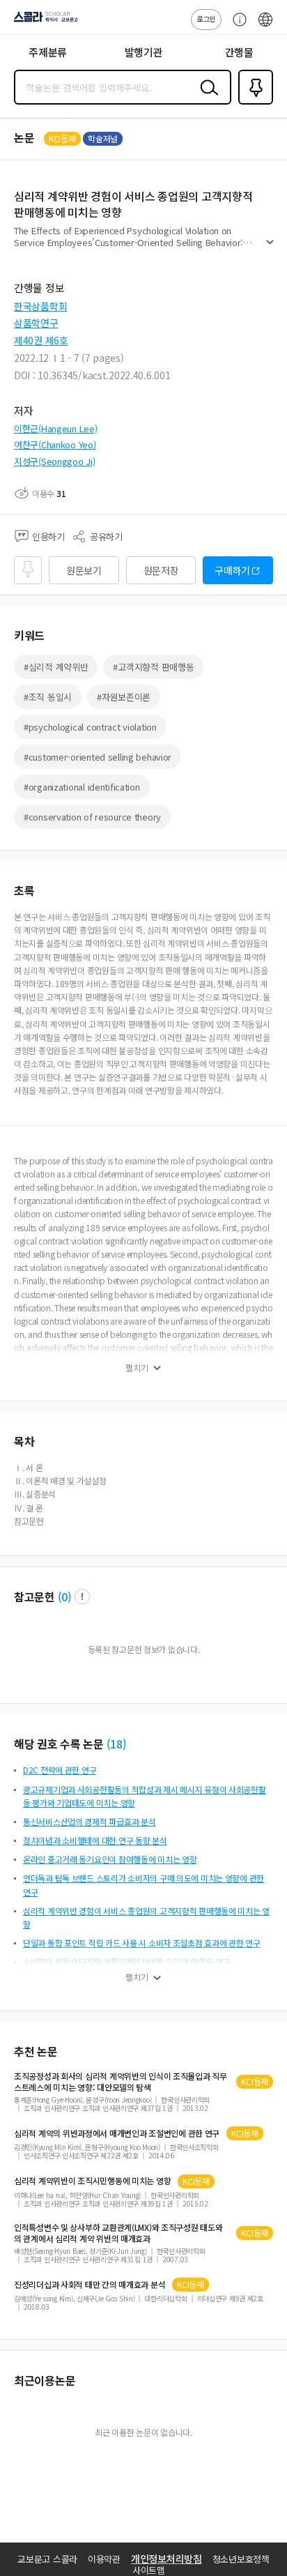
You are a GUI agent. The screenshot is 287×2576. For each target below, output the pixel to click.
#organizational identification (82, 787)
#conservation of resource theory (92, 817)
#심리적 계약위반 (56, 667)
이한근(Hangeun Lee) (56, 428)
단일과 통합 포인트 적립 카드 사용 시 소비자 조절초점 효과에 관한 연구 (142, 1943)
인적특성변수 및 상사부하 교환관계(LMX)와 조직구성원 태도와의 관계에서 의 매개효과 (118, 2233)
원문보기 (84, 570)
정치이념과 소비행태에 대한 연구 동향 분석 (95, 1840)
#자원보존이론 (124, 697)
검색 (206, 98)
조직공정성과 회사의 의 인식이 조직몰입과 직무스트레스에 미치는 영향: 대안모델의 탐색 (121, 2082)
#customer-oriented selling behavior (98, 757)
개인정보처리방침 (166, 2559)
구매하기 (232, 570)
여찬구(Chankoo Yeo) (55, 444)
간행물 (239, 52)
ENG (265, 26)
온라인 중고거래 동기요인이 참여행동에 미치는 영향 (110, 1859)
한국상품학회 (40, 306)
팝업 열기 (82, 1596)
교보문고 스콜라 (47, 2559)
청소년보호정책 (241, 2559)
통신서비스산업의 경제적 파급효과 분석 (89, 1821)
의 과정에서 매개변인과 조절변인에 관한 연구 (117, 2133)
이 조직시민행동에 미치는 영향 (92, 2181)
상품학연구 (36, 323)
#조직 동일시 (48, 697)
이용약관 (104, 2559)
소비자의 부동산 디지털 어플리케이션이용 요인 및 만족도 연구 (127, 1961)
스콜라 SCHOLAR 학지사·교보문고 (43, 22)
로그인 (206, 18)
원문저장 (161, 570)
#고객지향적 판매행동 (153, 667)
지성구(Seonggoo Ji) (55, 461)
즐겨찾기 (253, 103)
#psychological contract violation (90, 727)
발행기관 (144, 52)
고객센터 (236, 26)
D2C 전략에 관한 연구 (60, 1770)
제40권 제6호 (41, 340)
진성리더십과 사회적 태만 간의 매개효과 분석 (90, 2285)
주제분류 (48, 52)
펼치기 (270, 248)
